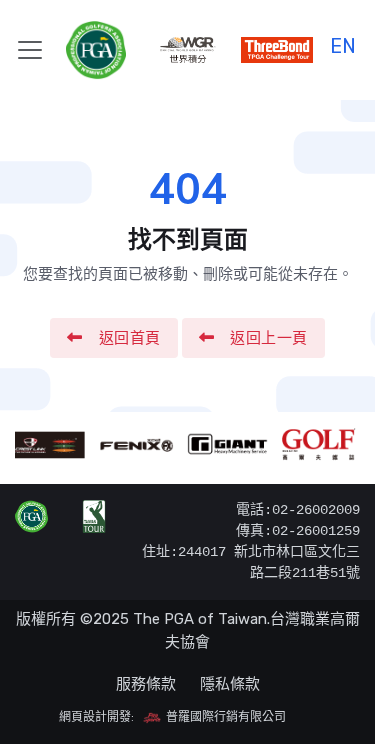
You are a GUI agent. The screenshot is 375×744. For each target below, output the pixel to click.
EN (343, 43)
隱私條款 (230, 684)
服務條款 (146, 684)
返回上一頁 (269, 338)
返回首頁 (130, 338)
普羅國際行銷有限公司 (224, 717)
